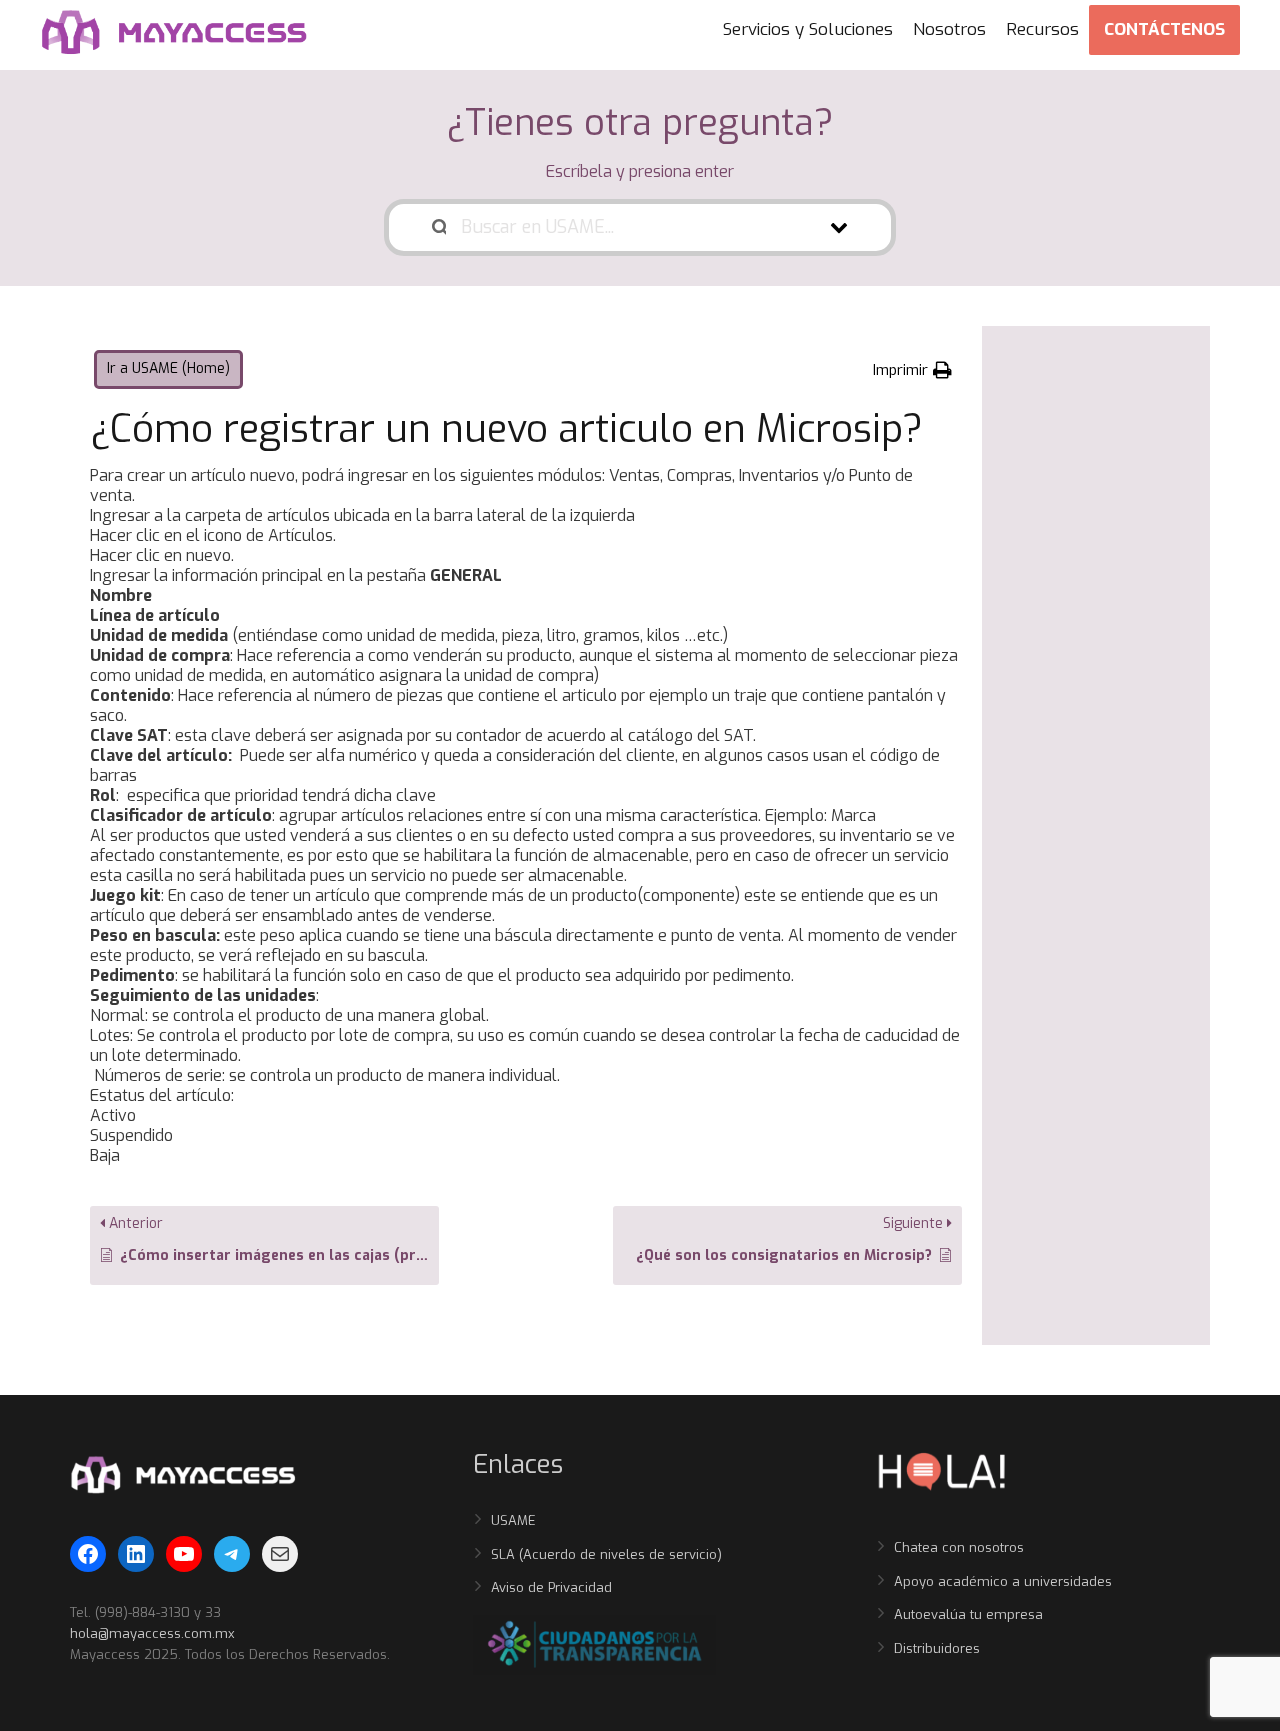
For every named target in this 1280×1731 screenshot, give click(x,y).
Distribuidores (937, 1648)
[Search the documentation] (439, 227)
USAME (513, 1520)
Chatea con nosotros (959, 1547)
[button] (912, 370)
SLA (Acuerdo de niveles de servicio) (606, 1554)
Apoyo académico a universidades (1003, 1581)
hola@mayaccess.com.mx (152, 1633)
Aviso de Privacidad (551, 1587)
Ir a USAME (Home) (168, 368)
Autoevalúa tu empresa (968, 1614)
